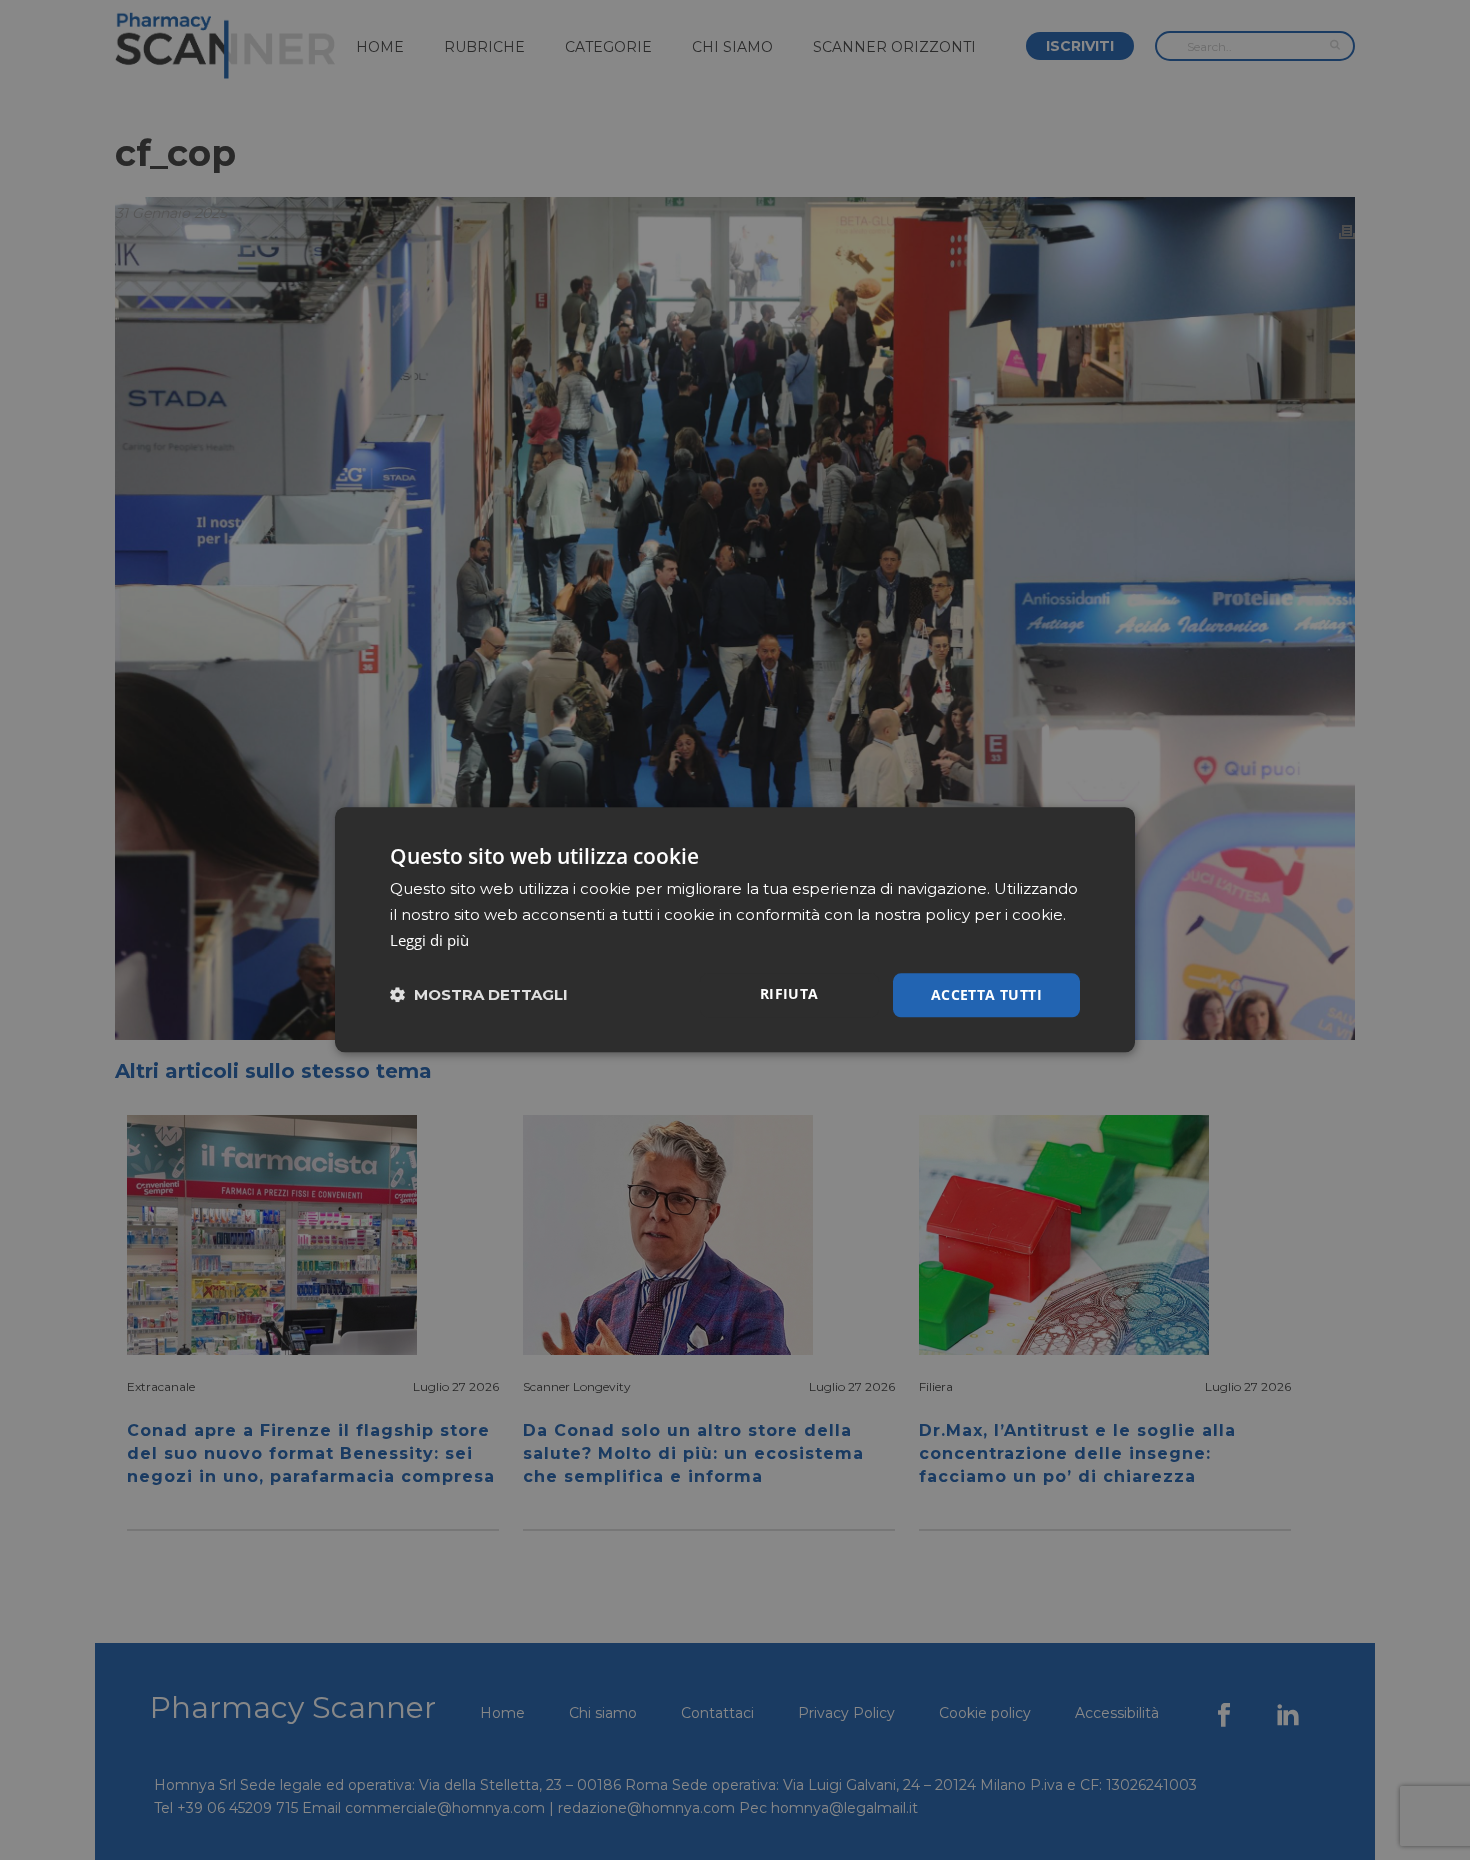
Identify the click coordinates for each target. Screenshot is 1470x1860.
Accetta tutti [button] (986, 994)
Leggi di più (429, 940)
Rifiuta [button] (789, 993)
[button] (479, 995)
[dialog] (735, 929)
